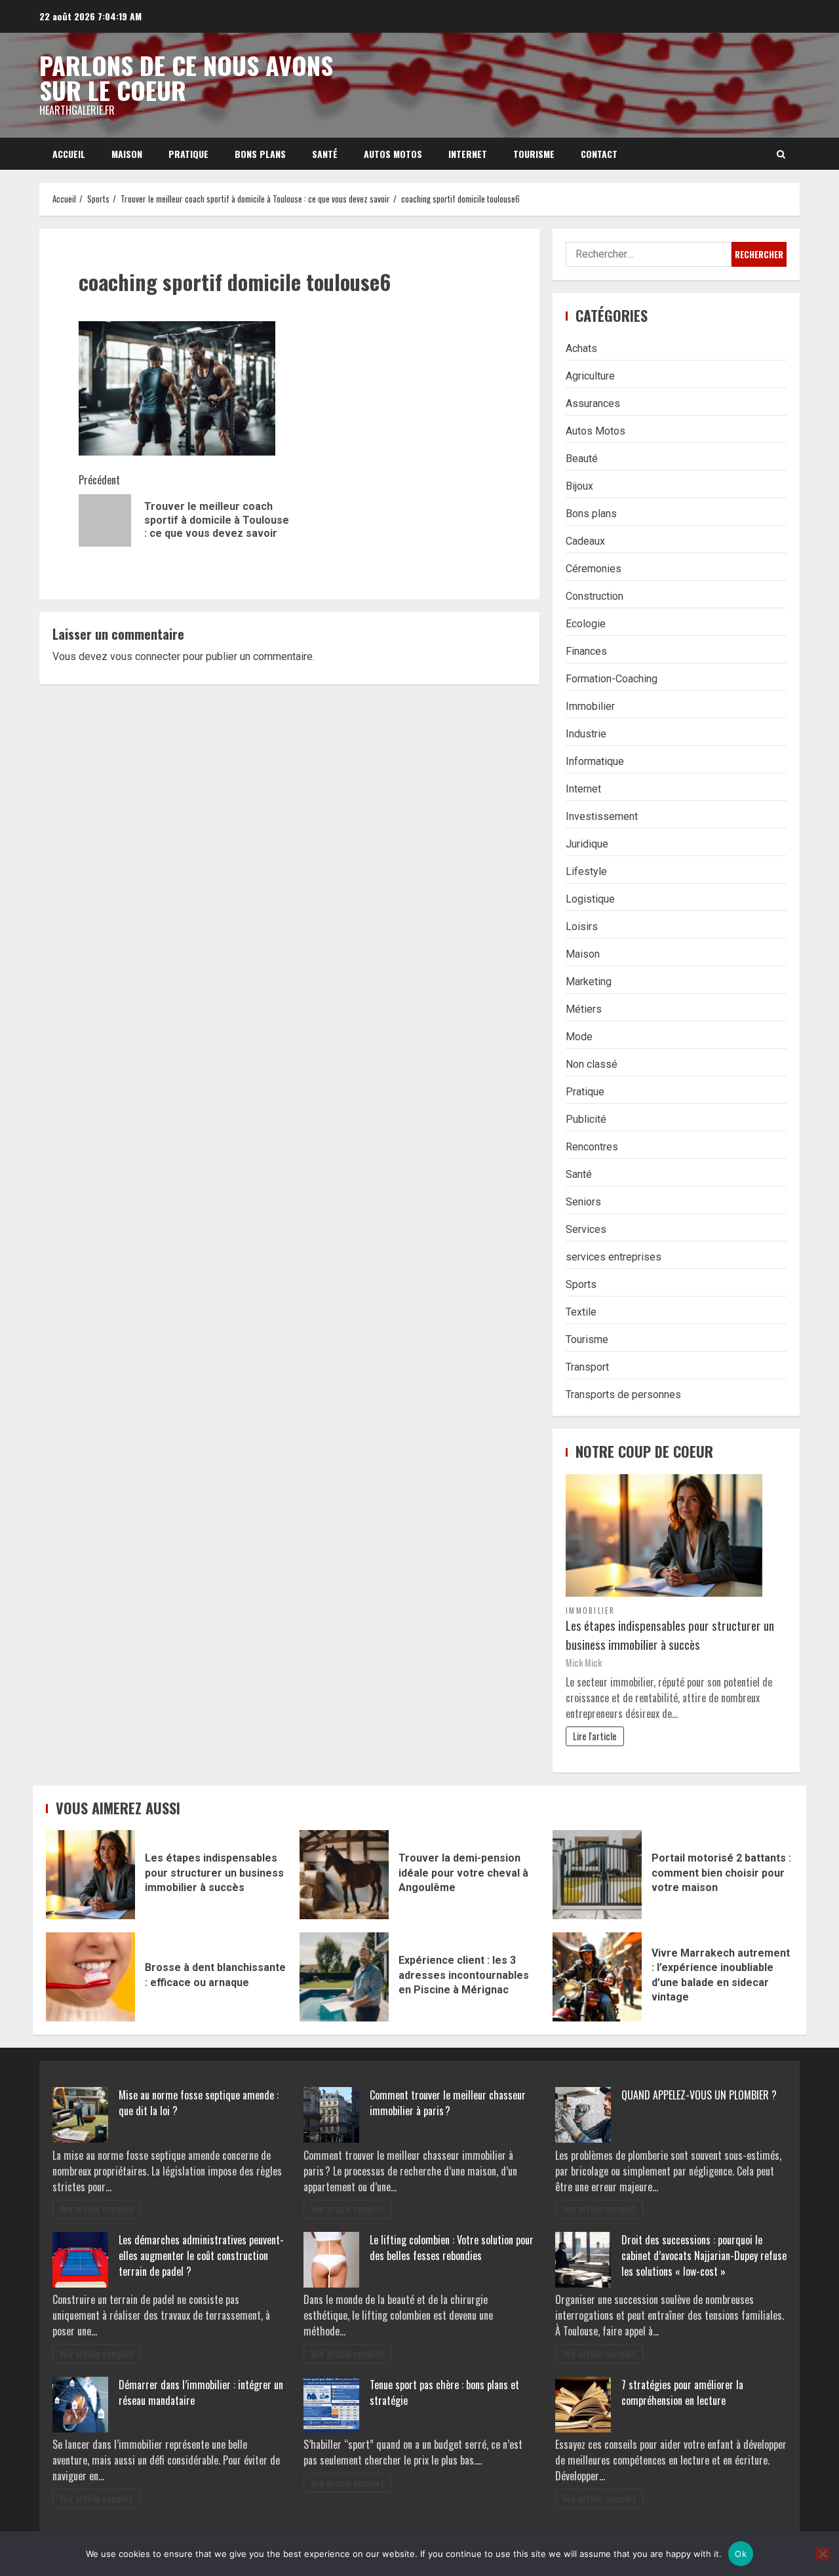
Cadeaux (585, 541)
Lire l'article (595, 1736)
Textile (581, 1312)
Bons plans (260, 154)
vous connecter (145, 656)
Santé (325, 154)
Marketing (589, 982)
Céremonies (594, 569)
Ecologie (586, 624)
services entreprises (614, 1257)
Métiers (584, 1009)
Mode (579, 1037)
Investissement (602, 816)
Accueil (69, 154)
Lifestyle (586, 871)
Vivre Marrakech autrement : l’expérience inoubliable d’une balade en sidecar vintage (597, 1977)
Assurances (593, 403)
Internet (468, 154)
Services (586, 1229)
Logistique (590, 899)
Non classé (592, 1064)
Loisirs (582, 927)
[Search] (781, 154)
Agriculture (590, 376)
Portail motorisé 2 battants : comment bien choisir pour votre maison (597, 1875)
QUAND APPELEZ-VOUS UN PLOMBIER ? (699, 2095)
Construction (595, 596)
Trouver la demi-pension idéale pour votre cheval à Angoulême (344, 1875)
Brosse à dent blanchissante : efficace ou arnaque (90, 1977)
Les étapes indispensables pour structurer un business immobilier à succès (670, 1635)
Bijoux (579, 486)
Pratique (188, 154)
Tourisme (534, 154)
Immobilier (590, 706)
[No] (823, 2554)
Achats (581, 348)
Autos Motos (393, 154)
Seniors (583, 1202)
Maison (127, 154)
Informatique (595, 761)
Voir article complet (96, 2209)
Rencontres (592, 1147)
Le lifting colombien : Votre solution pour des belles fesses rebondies (452, 2248)
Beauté (582, 459)
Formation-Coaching (612, 679)
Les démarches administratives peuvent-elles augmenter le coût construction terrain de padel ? (201, 2255)
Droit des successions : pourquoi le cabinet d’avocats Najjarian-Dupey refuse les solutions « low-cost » (704, 2255)
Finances (586, 651)
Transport (587, 1367)
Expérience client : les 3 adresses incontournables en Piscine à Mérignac (344, 1977)
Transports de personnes (623, 1395)
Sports (581, 1284)
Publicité (586, 1119)
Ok (741, 2554)
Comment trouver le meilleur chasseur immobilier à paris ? (448, 2103)
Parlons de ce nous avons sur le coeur (186, 77)
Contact (599, 154)
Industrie (586, 734)
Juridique (587, 844)
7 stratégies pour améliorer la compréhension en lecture (682, 2392)
